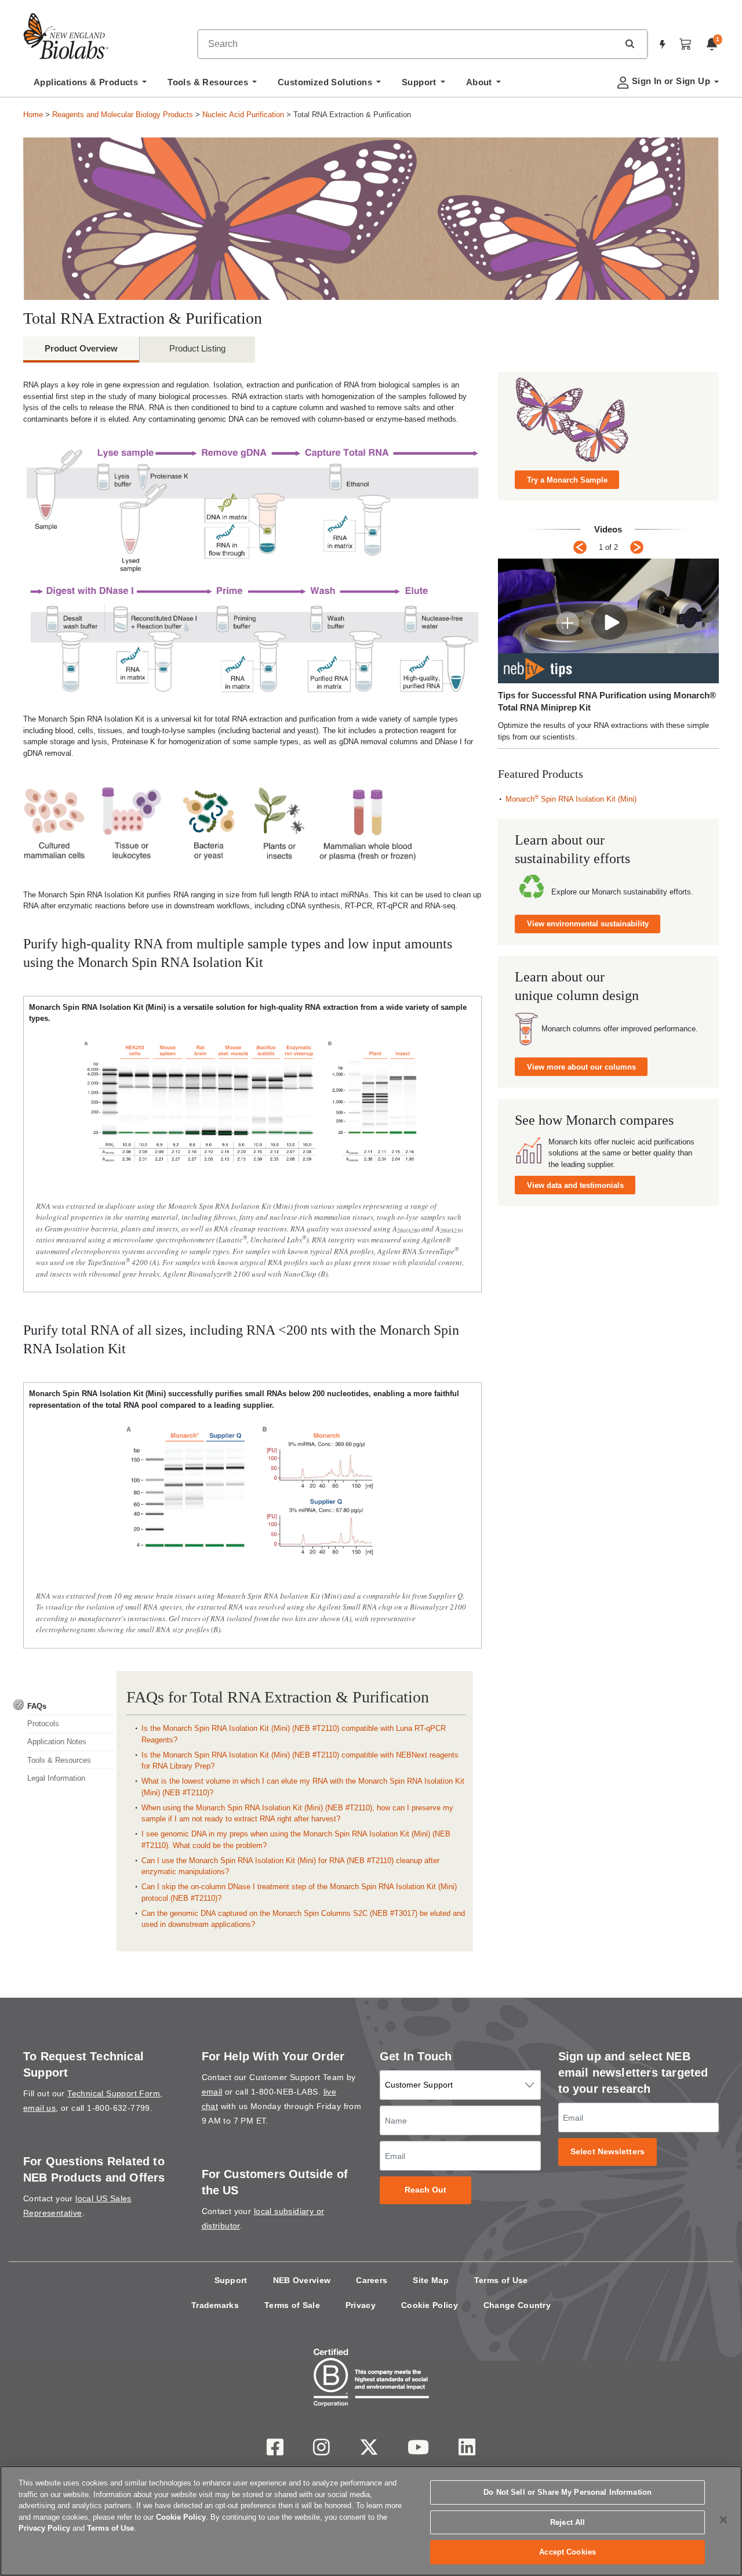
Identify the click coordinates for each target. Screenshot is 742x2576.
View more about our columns (581, 1067)
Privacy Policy (44, 2528)
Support (231, 2280)
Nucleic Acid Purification (243, 115)
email (212, 2092)
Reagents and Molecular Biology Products (123, 115)
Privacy (361, 2305)
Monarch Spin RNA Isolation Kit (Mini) (571, 799)
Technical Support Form (114, 2093)
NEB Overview (302, 2280)
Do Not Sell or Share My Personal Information (568, 2492)
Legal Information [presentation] (56, 1778)
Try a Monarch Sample (567, 480)
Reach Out (426, 2190)
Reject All (568, 2522)
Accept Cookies (568, 2552)
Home (33, 115)
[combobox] (408, 44)
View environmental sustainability (588, 924)
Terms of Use (501, 2280)
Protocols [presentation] (43, 1724)
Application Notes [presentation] (57, 1742)
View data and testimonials (575, 1185)
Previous (580, 547)
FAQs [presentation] (37, 1706)
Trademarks (215, 2305)
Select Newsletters (608, 2152)
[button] (630, 44)
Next (637, 547)
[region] (371, 2521)
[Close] (723, 2520)
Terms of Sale (292, 2305)
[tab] (64, 1706)
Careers (372, 2280)
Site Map (430, 2280)
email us (39, 2108)
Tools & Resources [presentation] (59, 1760)
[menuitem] (90, 85)
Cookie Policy (430, 2305)
